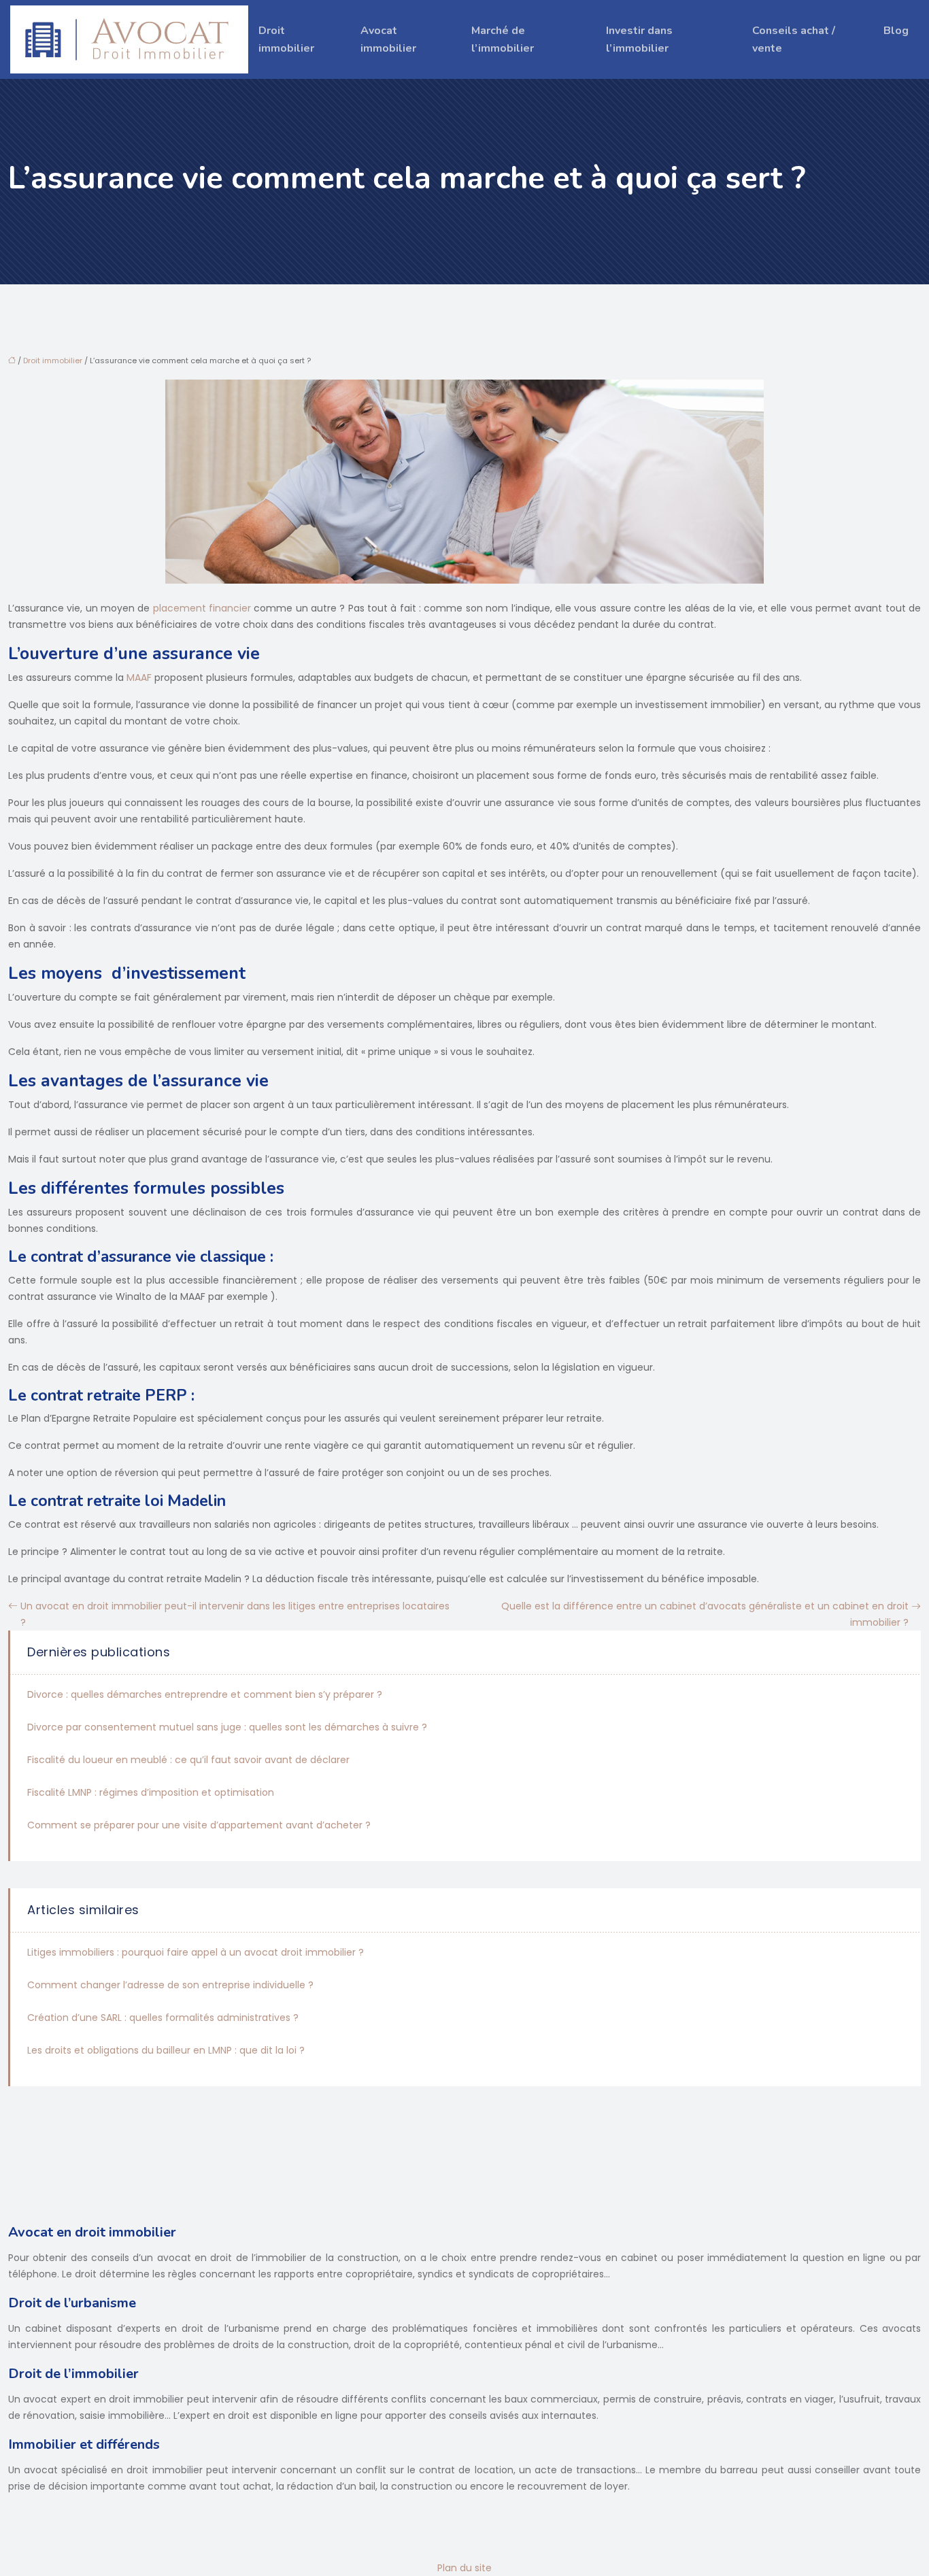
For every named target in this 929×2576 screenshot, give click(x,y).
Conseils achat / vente (794, 39)
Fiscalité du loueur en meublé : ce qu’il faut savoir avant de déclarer (188, 1760)
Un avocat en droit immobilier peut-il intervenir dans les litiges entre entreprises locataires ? (235, 1614)
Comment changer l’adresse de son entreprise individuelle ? (170, 1985)
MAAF (139, 678)
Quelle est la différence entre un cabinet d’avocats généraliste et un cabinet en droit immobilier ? (705, 1614)
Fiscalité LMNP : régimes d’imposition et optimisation (151, 1792)
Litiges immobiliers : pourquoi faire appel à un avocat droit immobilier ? (196, 1952)
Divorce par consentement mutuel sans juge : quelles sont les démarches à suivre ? (227, 1727)
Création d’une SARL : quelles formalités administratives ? (163, 2018)
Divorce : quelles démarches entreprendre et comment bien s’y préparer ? (205, 1694)
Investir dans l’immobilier (639, 39)
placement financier (202, 608)
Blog (896, 31)
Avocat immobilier (388, 39)
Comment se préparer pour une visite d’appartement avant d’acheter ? (199, 1825)
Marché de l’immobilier (503, 39)
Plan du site (464, 2568)
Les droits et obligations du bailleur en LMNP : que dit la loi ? (166, 2050)
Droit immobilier (286, 39)
